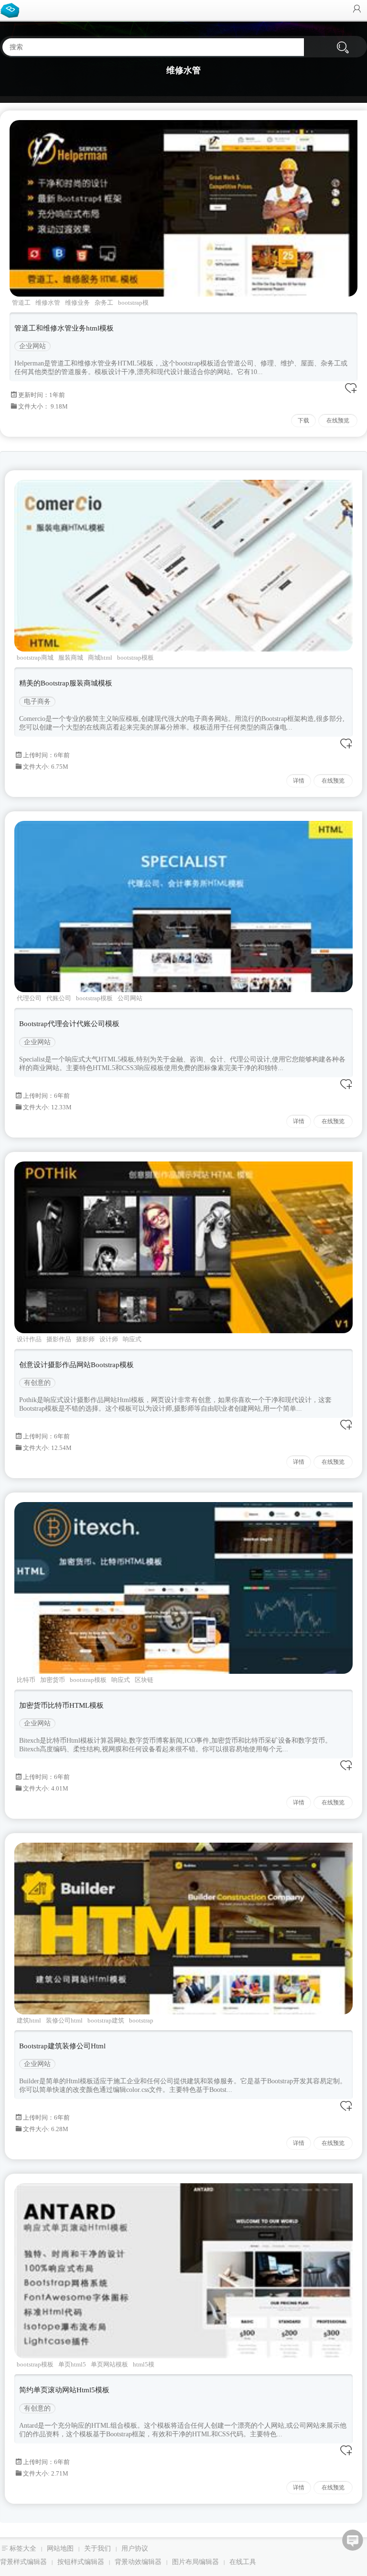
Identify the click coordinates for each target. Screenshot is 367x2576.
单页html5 (72, 2364)
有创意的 (37, 1383)
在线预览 (338, 420)
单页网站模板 (109, 2364)
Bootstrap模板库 (12, 10)
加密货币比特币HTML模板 (61, 1705)
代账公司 (59, 998)
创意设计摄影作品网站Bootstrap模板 (76, 1365)
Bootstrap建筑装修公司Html (62, 2046)
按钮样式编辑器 (81, 2562)
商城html (100, 658)
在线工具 (243, 2562)
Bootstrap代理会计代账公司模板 (69, 1024)
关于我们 (97, 2548)
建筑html (29, 2020)
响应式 (132, 1339)
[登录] (357, 10)
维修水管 (48, 303)
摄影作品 (59, 1339)
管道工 (21, 303)
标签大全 (23, 2548)
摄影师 (85, 1339)
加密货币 (53, 1680)
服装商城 (71, 658)
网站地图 (60, 2548)
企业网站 (32, 346)
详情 (299, 781)
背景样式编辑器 (23, 2562)
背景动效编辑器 (138, 2562)
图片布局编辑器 (195, 2562)
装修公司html (64, 2020)
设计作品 (29, 1339)
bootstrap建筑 (106, 2020)
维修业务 (77, 303)
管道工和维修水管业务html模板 (64, 328)
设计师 (109, 1339)
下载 (303, 420)
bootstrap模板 (135, 658)
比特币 (26, 1680)
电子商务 (37, 702)
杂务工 (104, 303)
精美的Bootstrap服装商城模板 (66, 683)
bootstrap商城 (35, 658)
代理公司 (29, 998)
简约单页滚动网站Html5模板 (64, 2390)
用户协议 (135, 2548)
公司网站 (130, 998)
